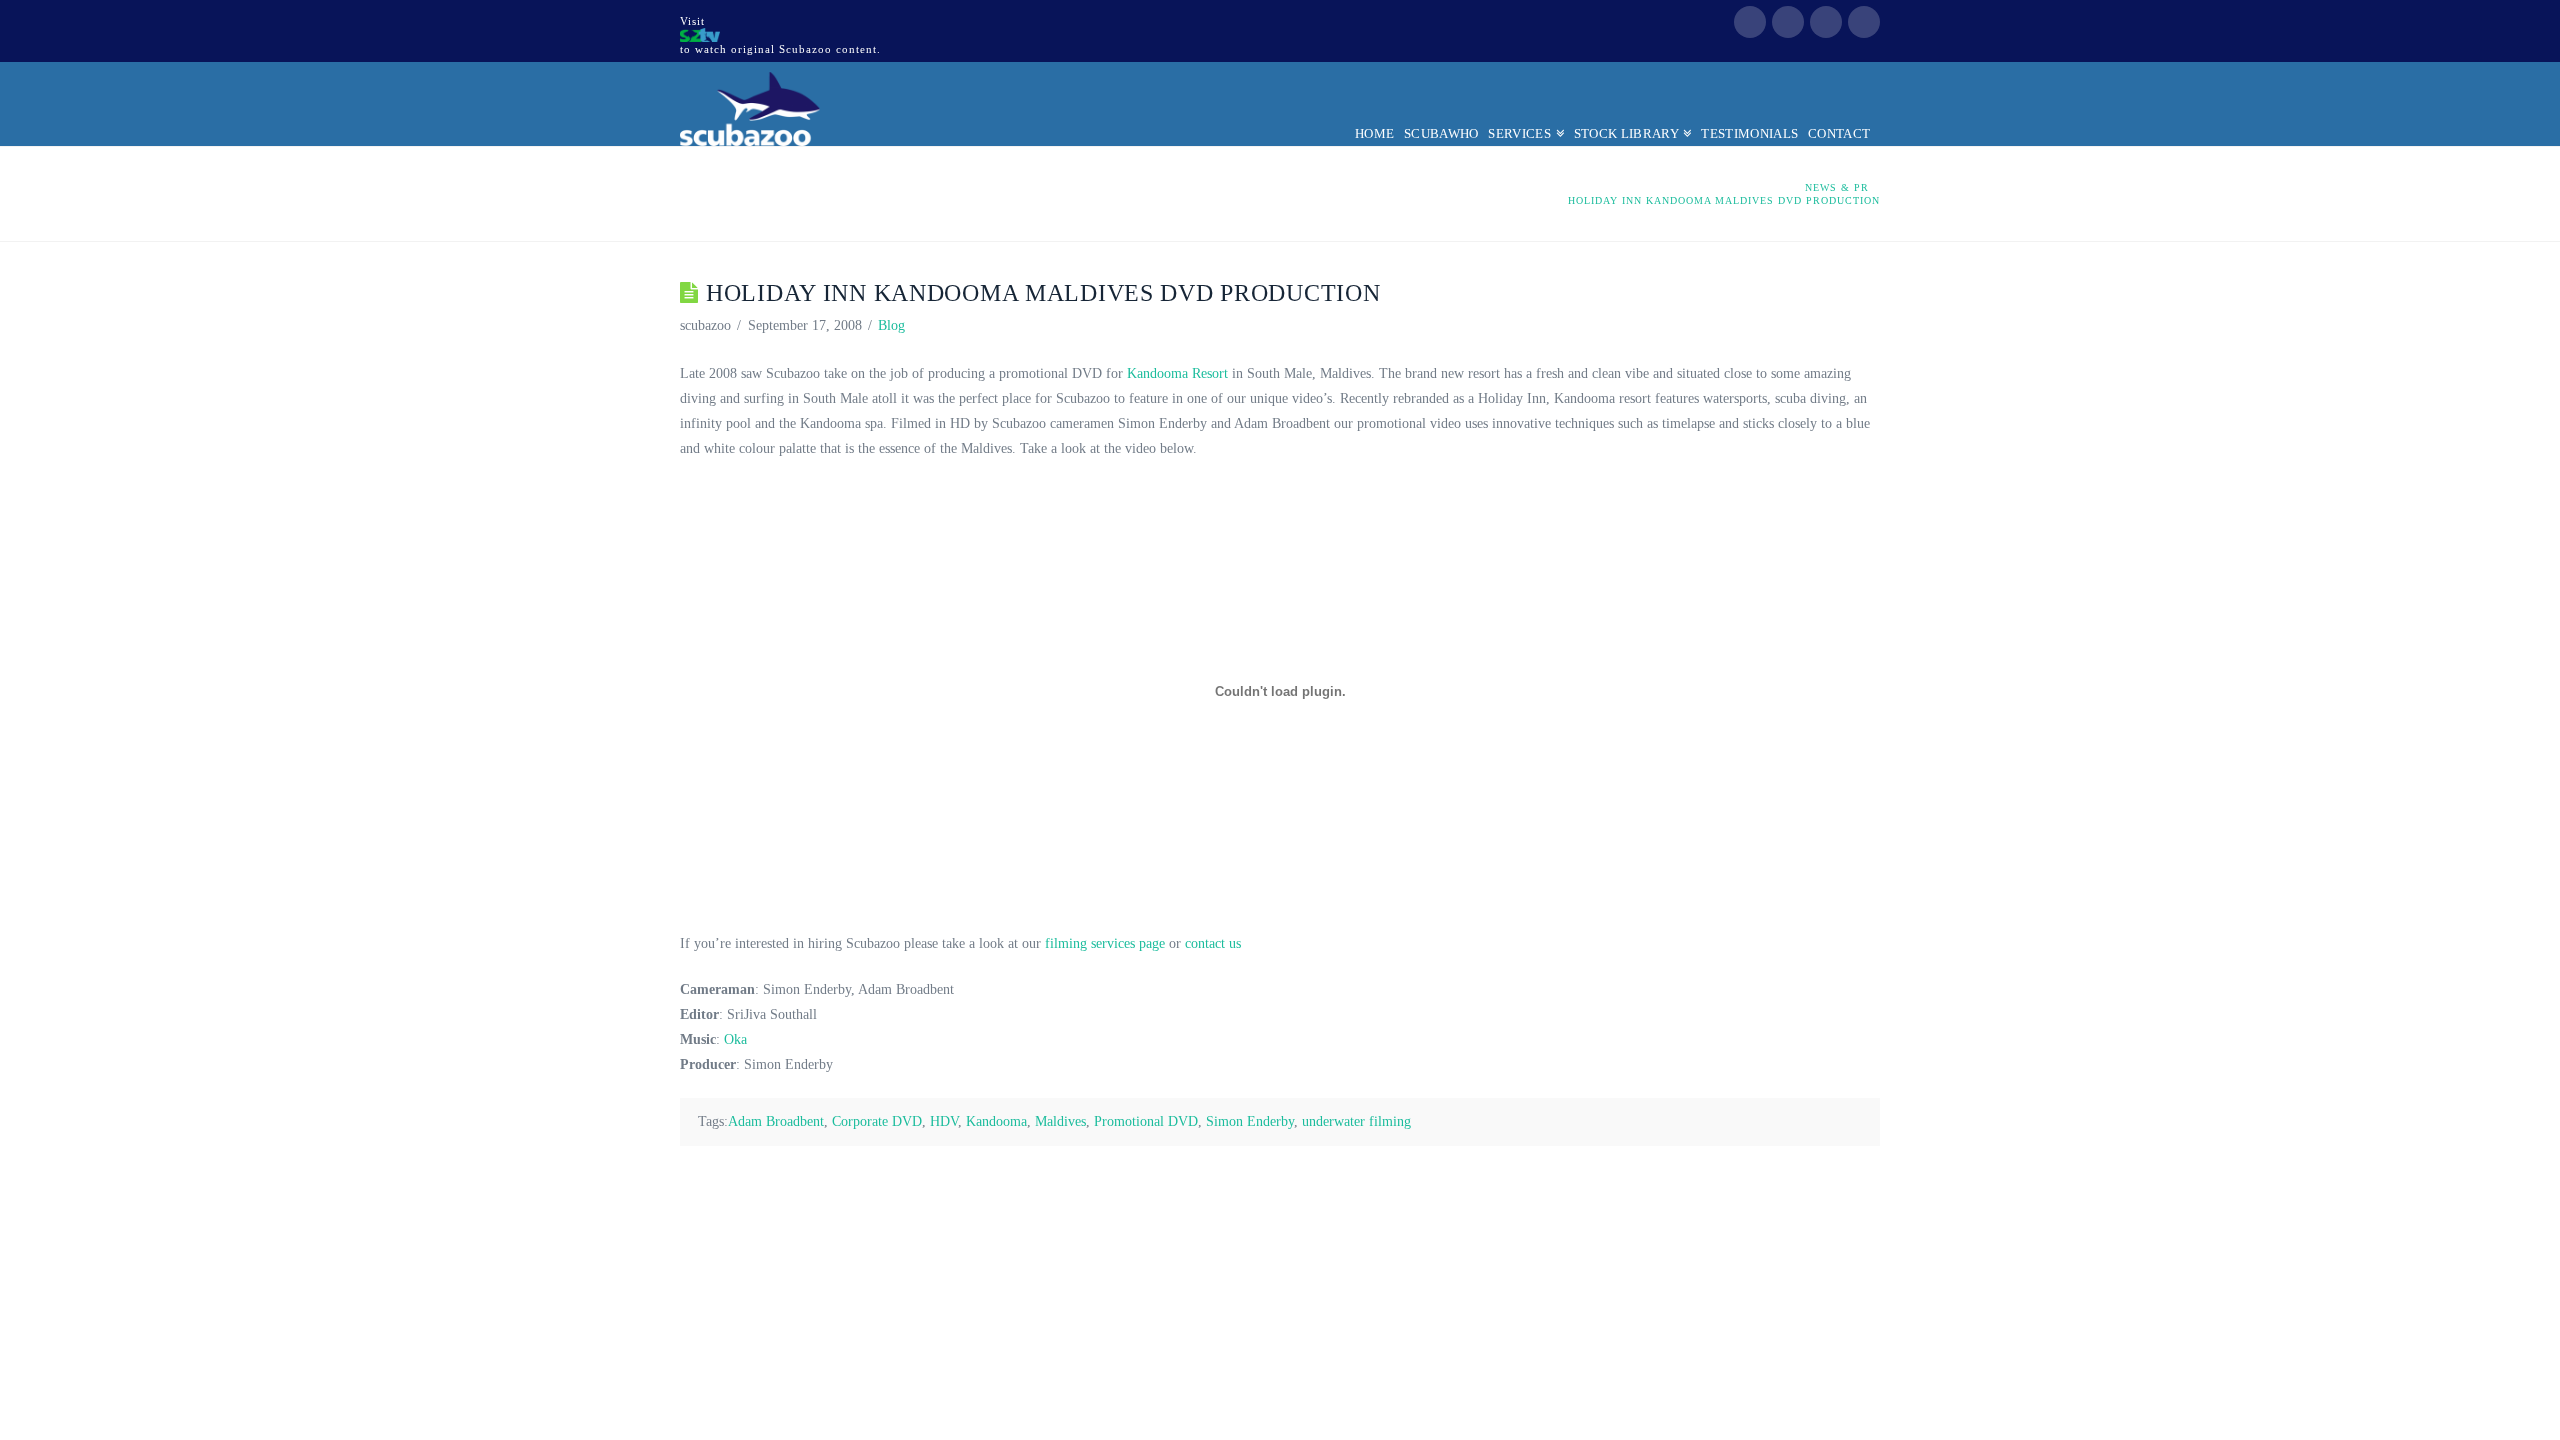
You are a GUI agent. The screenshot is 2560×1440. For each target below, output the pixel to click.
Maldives (1060, 1121)
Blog (891, 325)
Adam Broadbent (776, 1121)
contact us (1213, 943)
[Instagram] (1864, 22)
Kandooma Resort (1177, 373)
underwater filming (1356, 1121)
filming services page (1105, 943)
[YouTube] (1826, 22)
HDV (944, 1121)
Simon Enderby (1250, 1121)
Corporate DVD (877, 1121)
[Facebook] (1750, 22)
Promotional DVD (1146, 1121)
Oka (735, 1039)
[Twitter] (1788, 22)
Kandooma (996, 1121)
